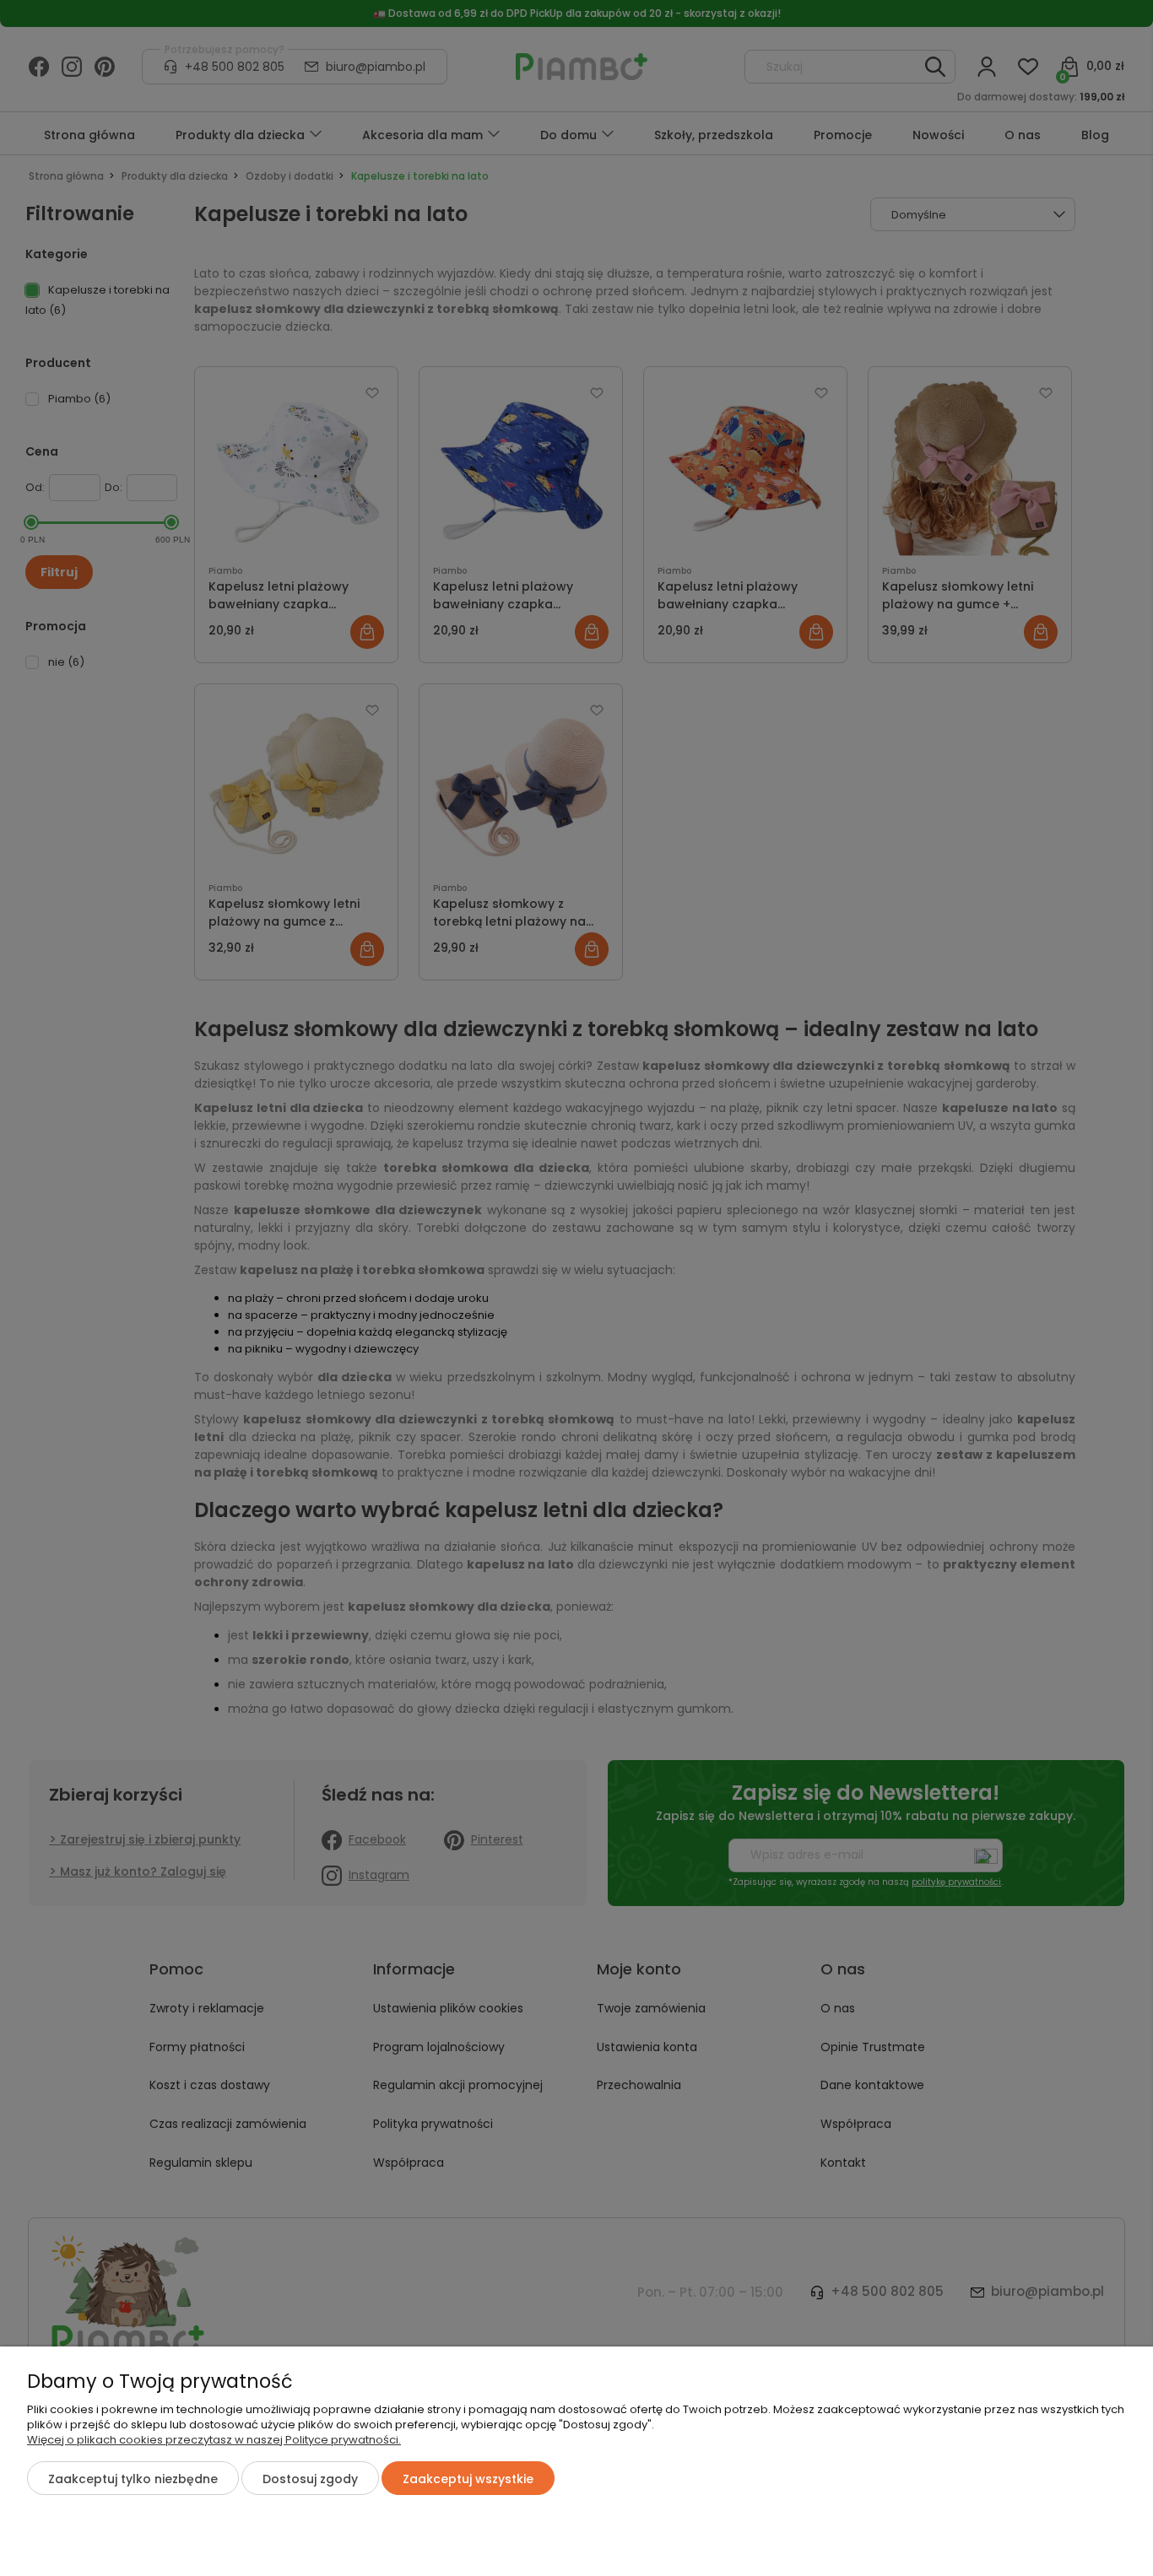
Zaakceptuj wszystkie (468, 2479)
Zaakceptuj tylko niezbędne (133, 2479)
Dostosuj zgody (310, 2479)
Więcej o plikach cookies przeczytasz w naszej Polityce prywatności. (214, 2440)
